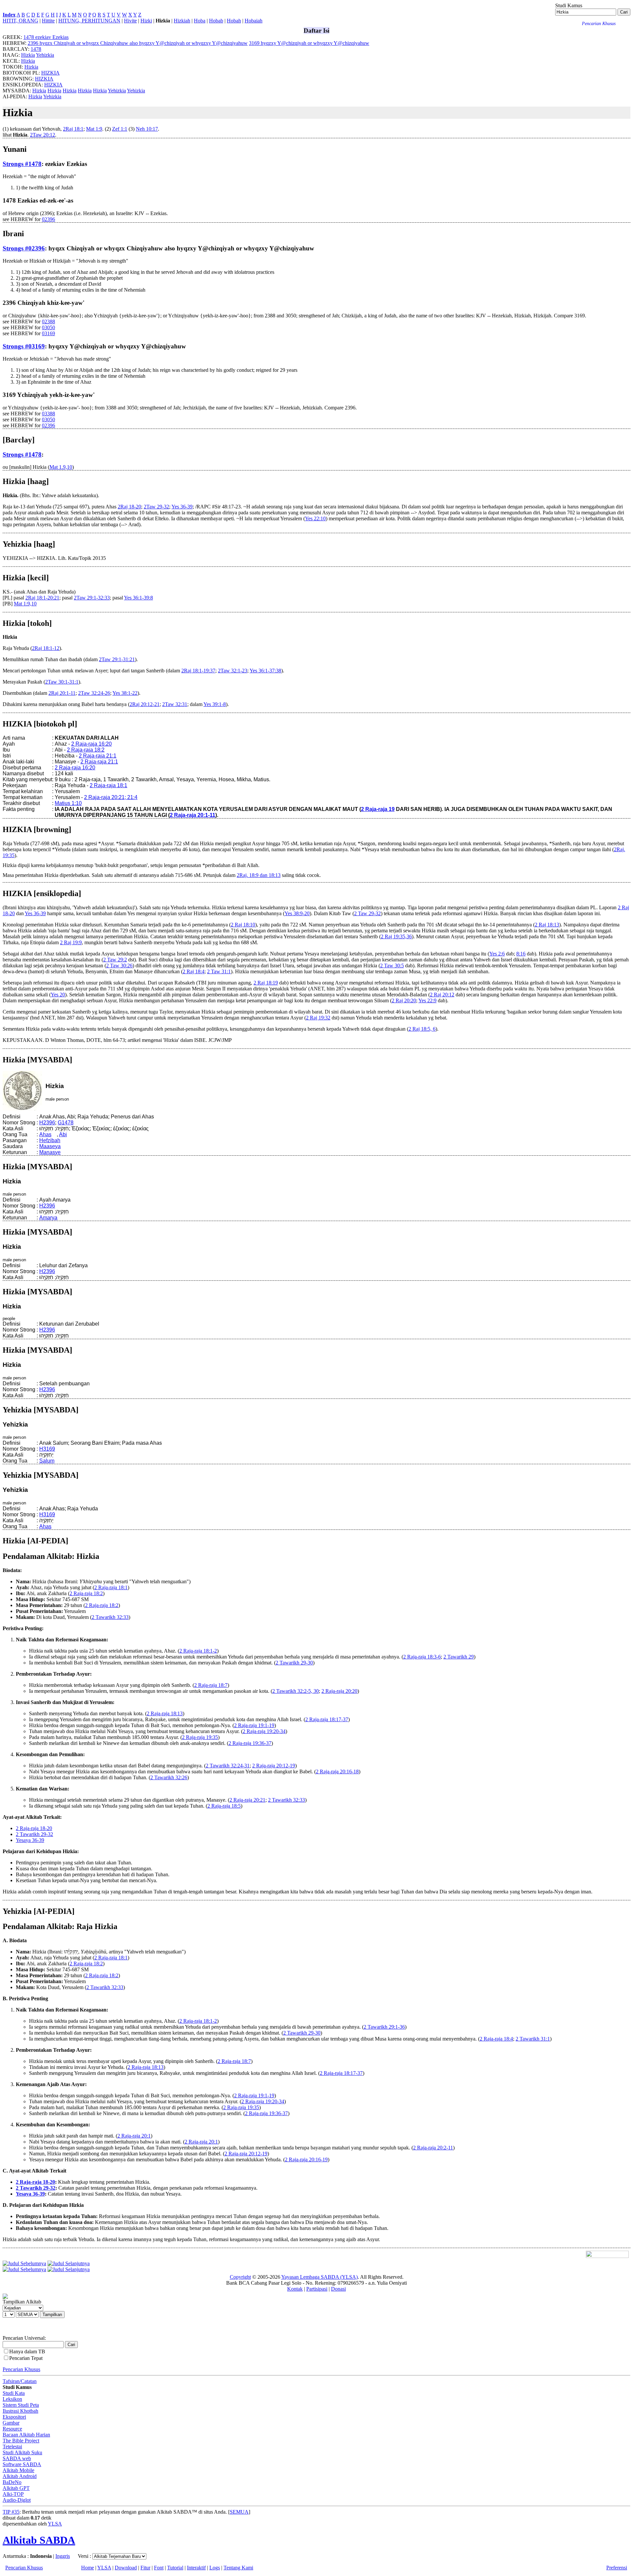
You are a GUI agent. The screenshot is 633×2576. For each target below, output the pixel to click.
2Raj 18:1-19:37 (198, 671)
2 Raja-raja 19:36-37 (250, 1743)
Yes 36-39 (182, 507)
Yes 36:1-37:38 (265, 671)
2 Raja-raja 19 (378, 809)
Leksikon (12, 2399)
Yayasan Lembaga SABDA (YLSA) (319, 2277)
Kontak (295, 2289)
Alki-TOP (13, 2494)
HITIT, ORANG (20, 21)
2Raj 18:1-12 (46, 648)
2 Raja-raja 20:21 (247, 1800)
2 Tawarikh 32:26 (169, 1777)
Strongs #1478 (22, 164)
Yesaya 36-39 (30, 1840)
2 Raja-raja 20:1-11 (193, 815)
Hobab (216, 21)
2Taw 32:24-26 (94, 693)
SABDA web (17, 2458)
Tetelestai (12, 2447)
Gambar (11, 2423)
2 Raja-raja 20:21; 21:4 (111, 797)
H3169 (47, 1449)
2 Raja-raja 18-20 (34, 1828)
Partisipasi (317, 2289)
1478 (36, 49)
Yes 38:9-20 (297, 913)
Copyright (240, 2277)
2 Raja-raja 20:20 (339, 1691)
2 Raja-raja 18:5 (224, 1806)
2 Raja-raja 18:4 (496, 2039)
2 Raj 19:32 (318, 1018)
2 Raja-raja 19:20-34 (264, 1731)
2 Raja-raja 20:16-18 (337, 1771)
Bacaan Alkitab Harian (26, 2435)
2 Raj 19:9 (71, 942)
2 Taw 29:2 (115, 960)
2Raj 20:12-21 (145, 704)
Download (126, 2568)
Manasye (50, 1152)
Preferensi (617, 2568)
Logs (215, 2568)
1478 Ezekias (46, 37)
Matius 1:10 (68, 803)
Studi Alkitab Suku (22, 2452)
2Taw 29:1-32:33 (92, 598)
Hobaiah (254, 21)
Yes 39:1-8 (215, 704)
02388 (48, 322)
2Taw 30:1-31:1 (62, 682)
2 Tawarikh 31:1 (533, 2039)
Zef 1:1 (120, 129)
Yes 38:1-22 (125, 693)
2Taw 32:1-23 (233, 671)
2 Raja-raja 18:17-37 (327, 1719)
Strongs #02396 (24, 248)
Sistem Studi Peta (21, 2405)
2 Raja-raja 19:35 (200, 1737)
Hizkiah (182, 21)
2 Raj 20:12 (442, 995)
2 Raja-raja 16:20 (91, 744)
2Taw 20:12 (43, 135)
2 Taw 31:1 (219, 971)
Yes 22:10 (315, 518)
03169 (48, 333)
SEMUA (239, 2512)
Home (88, 2568)
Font (159, 2568)
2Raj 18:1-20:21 (42, 598)
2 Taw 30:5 (392, 966)
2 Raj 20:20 (404, 1000)
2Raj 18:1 (73, 129)
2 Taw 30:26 (119, 966)
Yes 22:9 (427, 1000)
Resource (12, 2429)
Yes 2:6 (497, 954)
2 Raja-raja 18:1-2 (198, 1651)
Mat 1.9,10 (61, 467)
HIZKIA (50, 73)
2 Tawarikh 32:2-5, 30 (296, 1691)
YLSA (55, 2524)
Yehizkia (45, 55)
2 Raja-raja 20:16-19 (306, 2159)
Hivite (130, 21)
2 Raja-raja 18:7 (211, 1685)
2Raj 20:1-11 (62, 693)
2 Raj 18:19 (266, 983)
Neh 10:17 (147, 129)
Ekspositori (14, 2417)
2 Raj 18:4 (194, 971)
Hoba (200, 21)
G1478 (66, 1123)
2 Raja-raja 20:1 (134, 2136)
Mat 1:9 (94, 129)
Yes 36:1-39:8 (138, 598)
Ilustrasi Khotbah (20, 2411)
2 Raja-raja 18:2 (86, 750)
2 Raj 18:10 (243, 925)
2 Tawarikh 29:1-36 (384, 2027)
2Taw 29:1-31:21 (117, 659)
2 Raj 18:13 (547, 925)
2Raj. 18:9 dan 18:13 (259, 875)
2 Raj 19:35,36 (396, 936)
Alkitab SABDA (39, 2540)
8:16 (521, 954)
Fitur (145, 2568)
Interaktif (196, 2568)
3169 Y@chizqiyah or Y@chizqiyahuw (309, 43)
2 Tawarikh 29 (459, 1657)
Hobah (234, 21)
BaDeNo (12, 2482)
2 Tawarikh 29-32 (34, 1834)
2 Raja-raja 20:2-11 (433, 2148)
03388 (48, 414)
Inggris (63, 2556)
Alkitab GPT (16, 2488)
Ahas (45, 1134)
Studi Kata (14, 2393)
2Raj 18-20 (129, 507)
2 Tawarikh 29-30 (294, 1663)
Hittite (48, 21)
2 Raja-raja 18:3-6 (422, 1657)
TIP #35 (11, 2512)
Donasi (338, 2289)
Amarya (48, 1218)
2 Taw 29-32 (367, 913)
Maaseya (50, 1146)
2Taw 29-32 (156, 507)
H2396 (47, 1123)
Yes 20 (58, 995)
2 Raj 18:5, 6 (422, 1029)
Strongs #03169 (24, 346)
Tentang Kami (238, 2568)
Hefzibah (50, 1140)
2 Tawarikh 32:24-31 (228, 1766)
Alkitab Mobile (18, 2470)
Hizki (146, 21)
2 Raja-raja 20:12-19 (274, 1766)
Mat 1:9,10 (25, 604)
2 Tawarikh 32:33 (110, 1617)
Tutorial (175, 2568)
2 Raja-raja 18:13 (165, 1713)
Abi (63, 1134)
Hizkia (28, 55)
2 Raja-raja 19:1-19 (254, 1725)
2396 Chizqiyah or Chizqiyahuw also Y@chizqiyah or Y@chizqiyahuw (138, 43)
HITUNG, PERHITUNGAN (89, 21)
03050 (48, 327)
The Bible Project (21, 2441)
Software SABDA (22, 2464)
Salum (47, 1461)
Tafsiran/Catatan (20, 2381)
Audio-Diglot (17, 2500)
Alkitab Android (20, 2476)
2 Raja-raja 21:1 (98, 756)
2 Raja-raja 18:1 (108, 785)
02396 (48, 219)
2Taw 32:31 (175, 704)
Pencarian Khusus (21, 2369)
